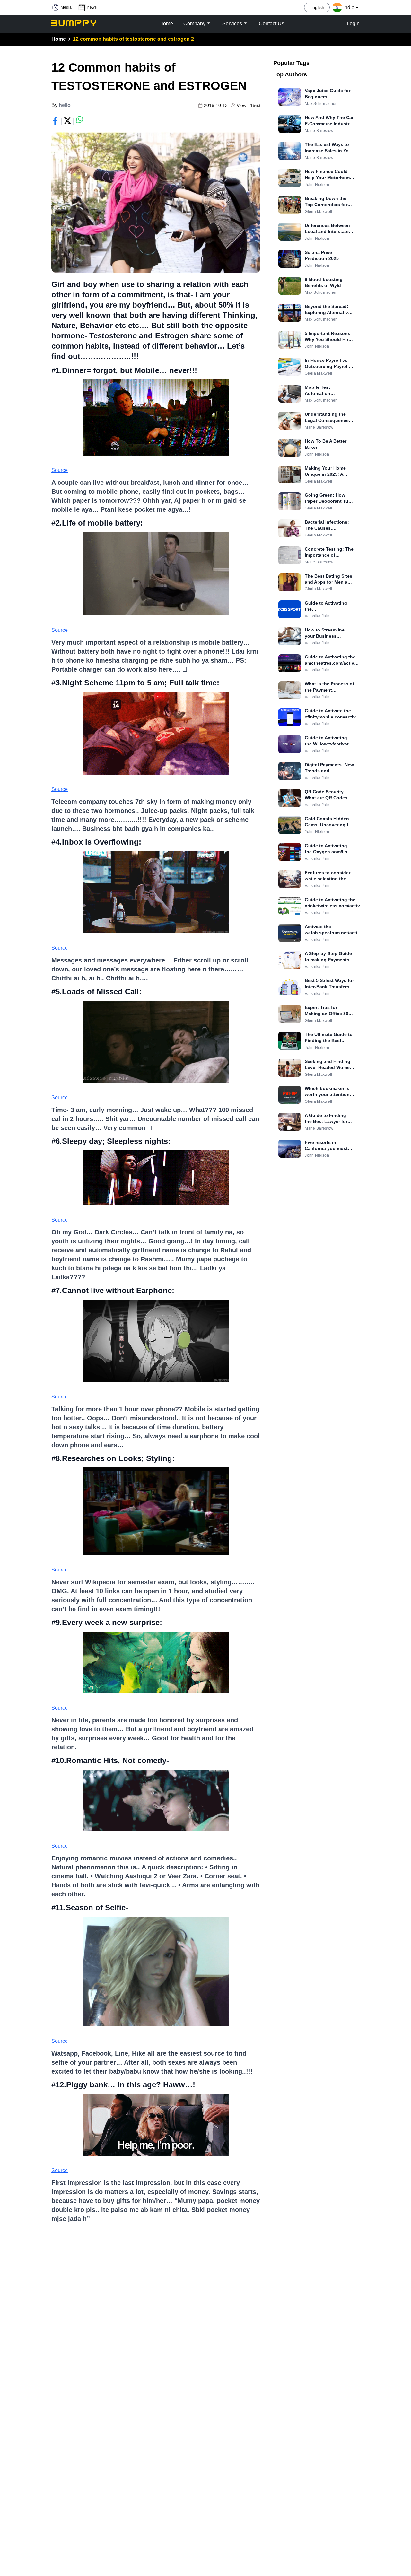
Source (60, 470)
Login (353, 24)
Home (59, 39)
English (317, 7)
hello (65, 105)
